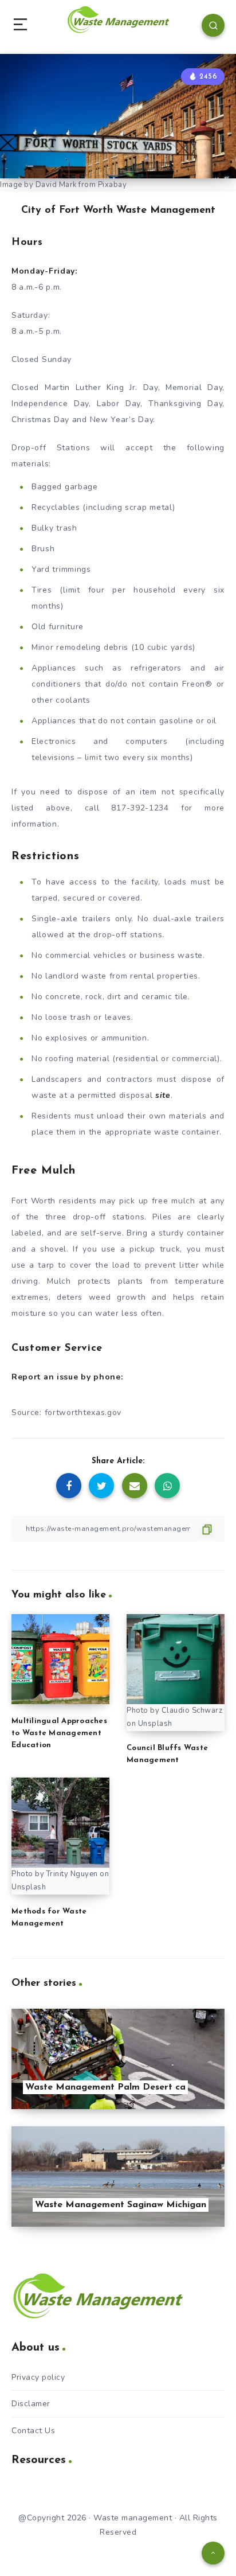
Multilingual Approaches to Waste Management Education (59, 1733)
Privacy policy (38, 2377)
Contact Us (33, 2431)
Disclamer (31, 2404)
